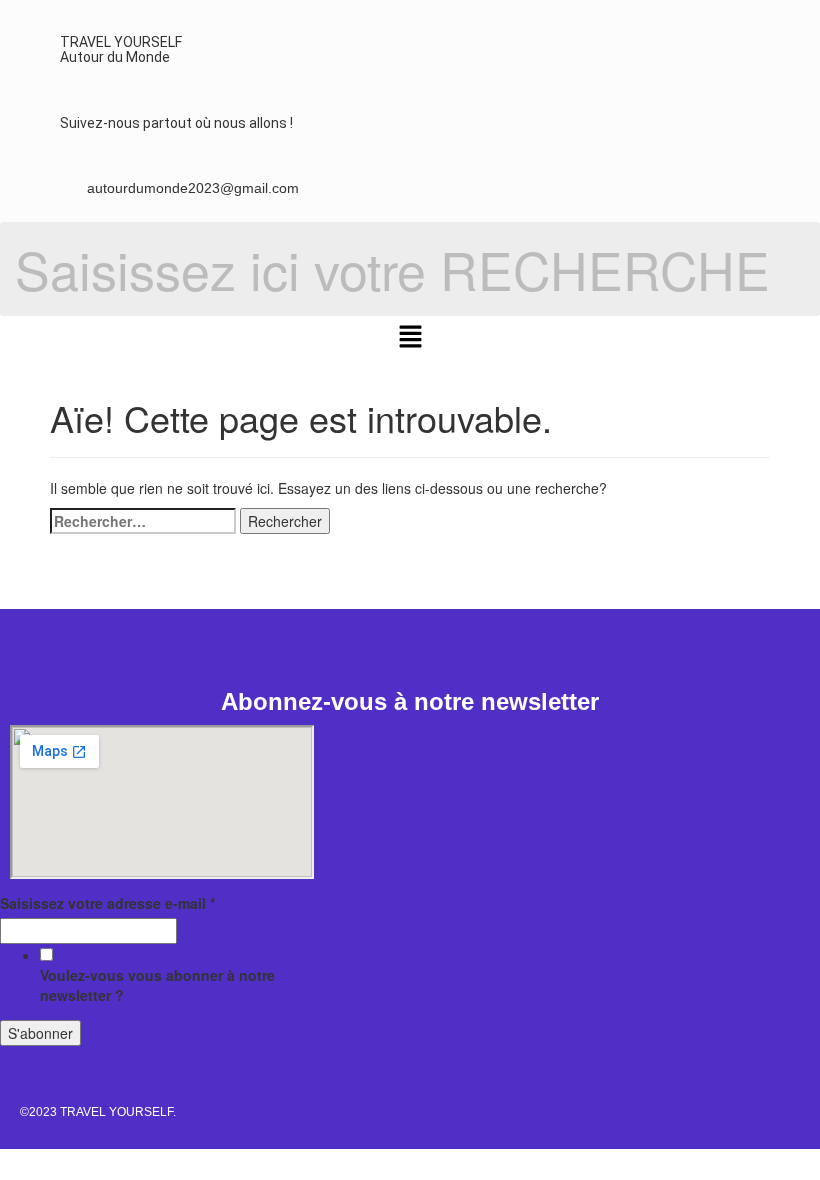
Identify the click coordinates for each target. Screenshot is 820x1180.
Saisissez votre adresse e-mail (107, 903)
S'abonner (40, 1033)
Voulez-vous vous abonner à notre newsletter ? (157, 985)
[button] (410, 337)
